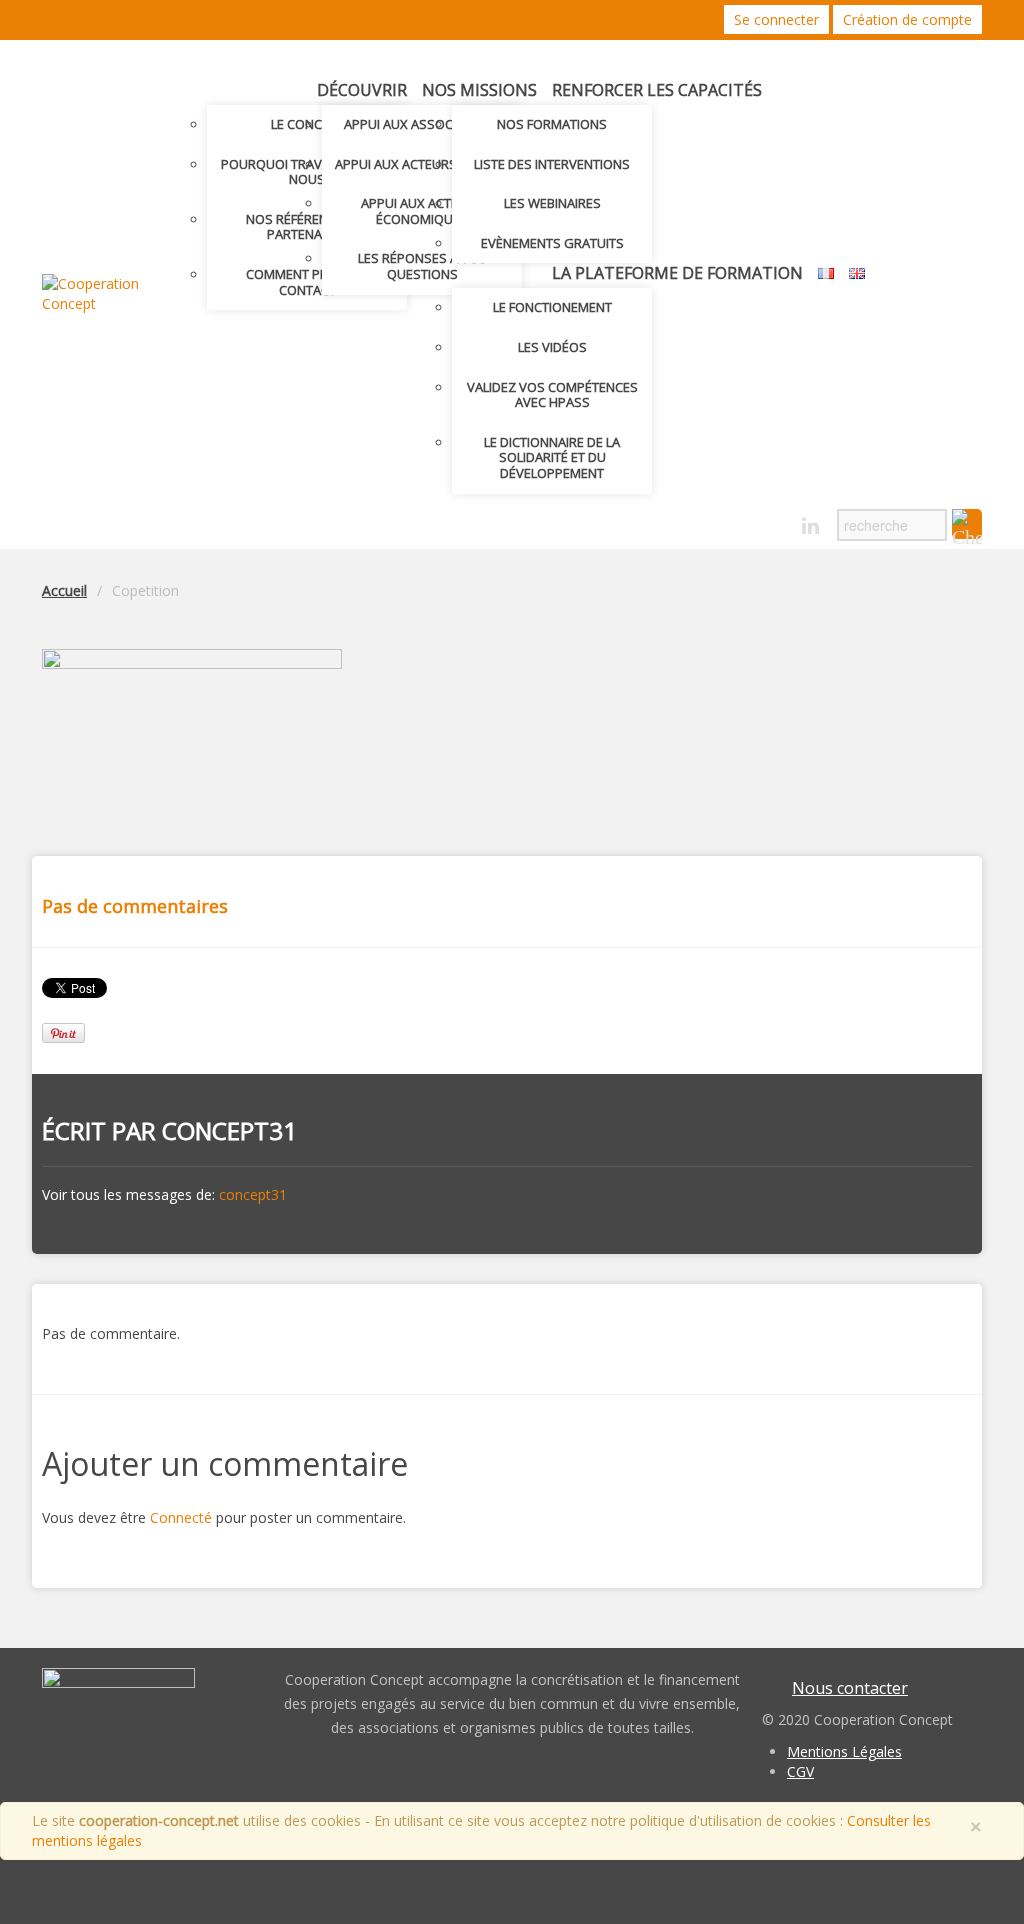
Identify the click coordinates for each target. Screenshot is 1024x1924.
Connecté (181, 1517)
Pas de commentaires (135, 906)
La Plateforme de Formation (677, 273)
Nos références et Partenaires (307, 227)
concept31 (229, 1130)
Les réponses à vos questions (422, 266)
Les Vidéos (552, 347)
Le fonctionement (552, 307)
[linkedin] (810, 526)
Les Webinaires (552, 203)
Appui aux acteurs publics (422, 164)
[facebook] (775, 526)
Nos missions (479, 90)
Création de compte (907, 19)
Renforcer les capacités (657, 90)
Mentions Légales (844, 1751)
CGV (800, 1771)
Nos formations (552, 124)
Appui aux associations (422, 124)
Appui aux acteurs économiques (422, 211)
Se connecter (776, 19)
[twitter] (740, 526)
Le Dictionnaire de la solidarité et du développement (552, 457)
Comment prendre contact (307, 282)
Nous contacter (850, 1688)
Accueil (64, 590)
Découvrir (362, 90)
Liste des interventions (552, 164)
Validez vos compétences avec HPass (552, 395)
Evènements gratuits (552, 243)
